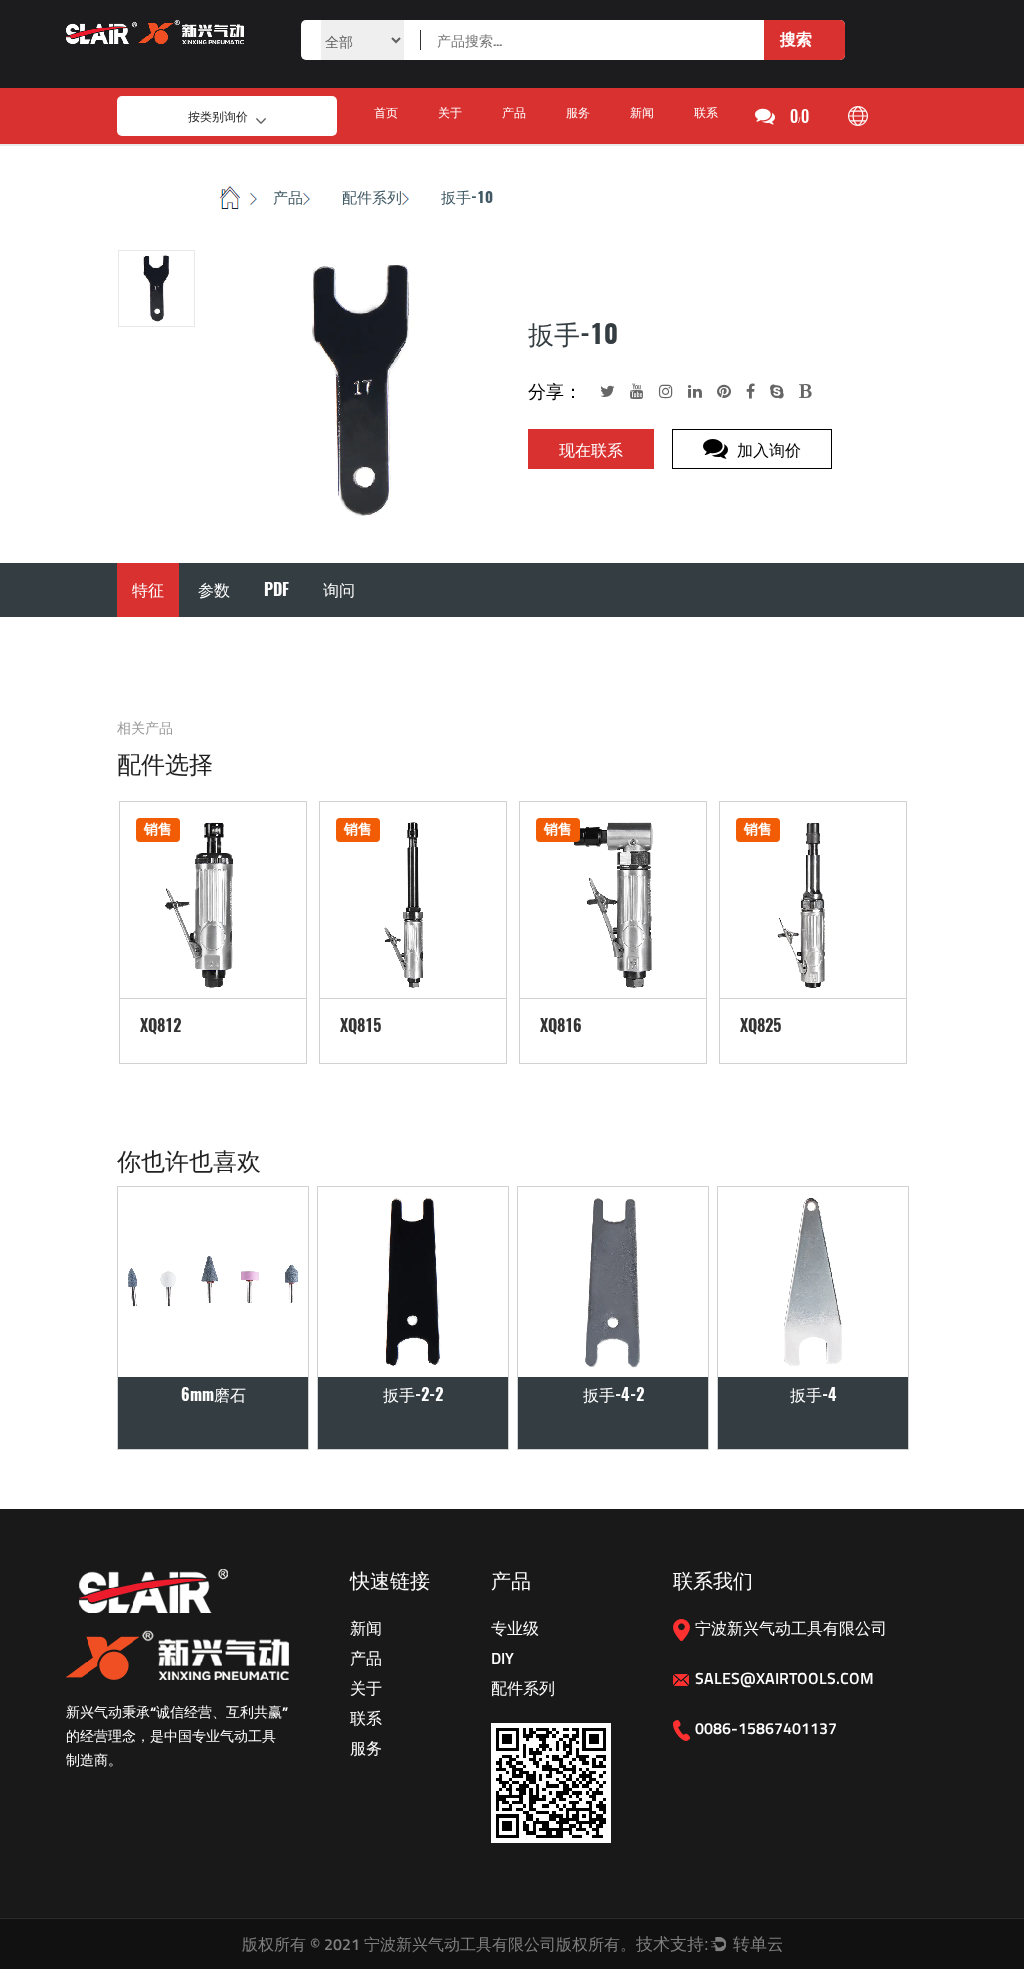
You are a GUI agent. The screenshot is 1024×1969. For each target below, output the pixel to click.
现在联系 (591, 449)
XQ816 (561, 1025)
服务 (578, 112)
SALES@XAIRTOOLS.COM (784, 1678)
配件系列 (372, 197)
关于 (450, 112)
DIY (502, 1658)
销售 (158, 829)
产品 (514, 112)
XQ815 (360, 1025)
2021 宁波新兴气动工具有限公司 (440, 1944)
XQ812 (160, 1025)
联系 (706, 112)
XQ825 (760, 1025)
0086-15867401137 (766, 1728)
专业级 (515, 1628)
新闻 (642, 112)
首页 (386, 112)
